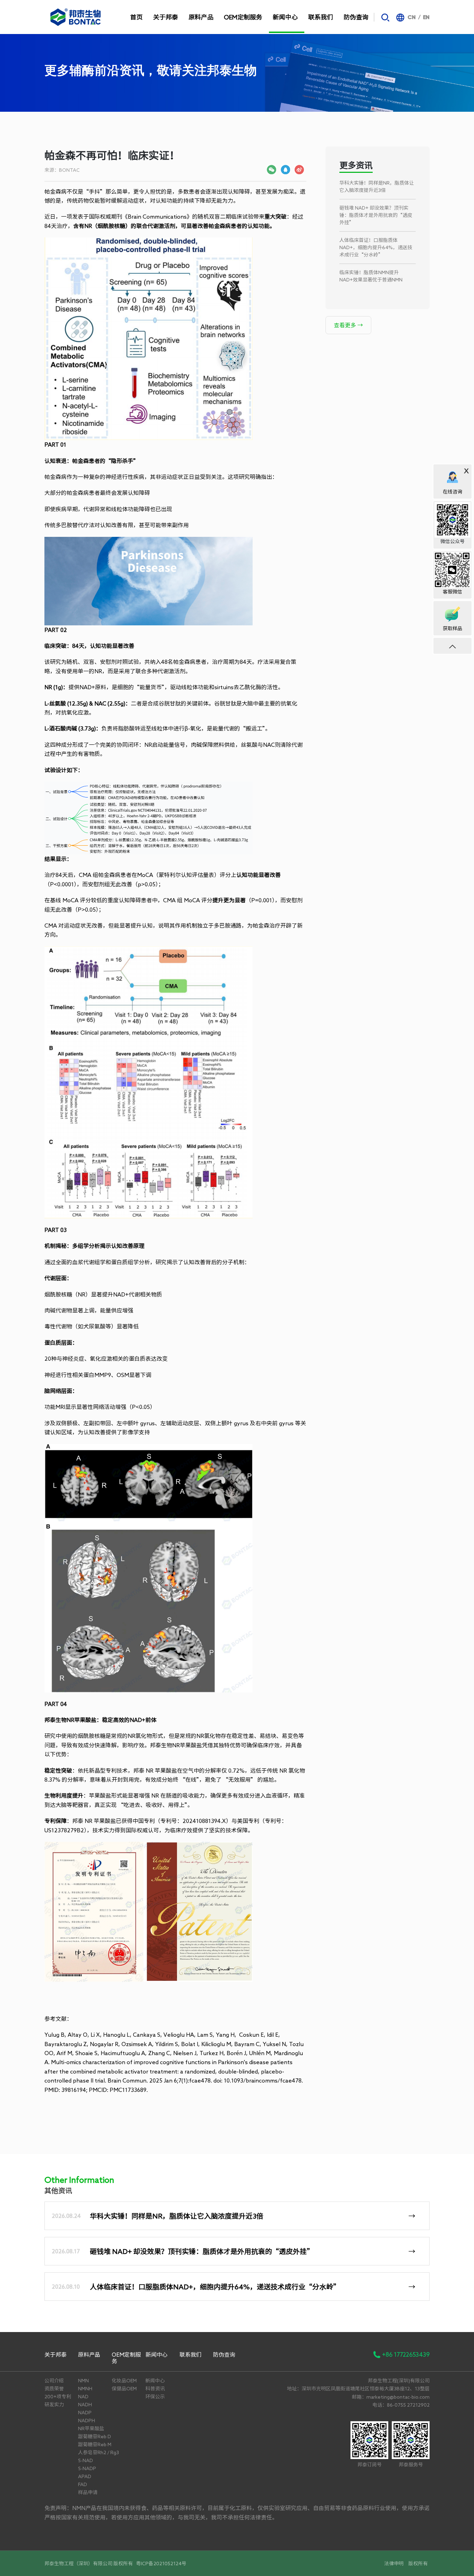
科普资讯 (155, 2389)
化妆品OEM (124, 2381)
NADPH (87, 2421)
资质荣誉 (54, 2389)
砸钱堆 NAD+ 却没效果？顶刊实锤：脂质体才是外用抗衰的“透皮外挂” (376, 215)
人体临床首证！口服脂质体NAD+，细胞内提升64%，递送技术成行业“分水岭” (376, 247)
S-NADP (87, 2468)
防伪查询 (356, 17)
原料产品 (201, 17)
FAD (83, 2484)
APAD (85, 2476)
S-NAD (86, 2460)
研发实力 (54, 2405)
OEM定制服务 (243, 17)
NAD (83, 2397)
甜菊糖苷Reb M (95, 2444)
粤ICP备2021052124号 (161, 2564)
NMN (83, 2381)
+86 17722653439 (406, 2354)
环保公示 (155, 2397)
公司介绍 (54, 2381)
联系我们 (321, 17)
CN (412, 18)
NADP (85, 2413)
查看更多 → (348, 325)
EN (426, 18)
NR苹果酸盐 (91, 2429)
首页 (136, 17)
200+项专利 (58, 2397)
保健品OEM (124, 2389)
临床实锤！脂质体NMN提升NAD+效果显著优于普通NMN (371, 276)
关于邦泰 (166, 17)
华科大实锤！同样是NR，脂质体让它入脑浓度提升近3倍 (377, 187)
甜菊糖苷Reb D (95, 2436)
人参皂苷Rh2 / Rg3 (99, 2452)
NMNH (85, 2389)
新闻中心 (285, 17)
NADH (85, 2405)
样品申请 (88, 2492)
